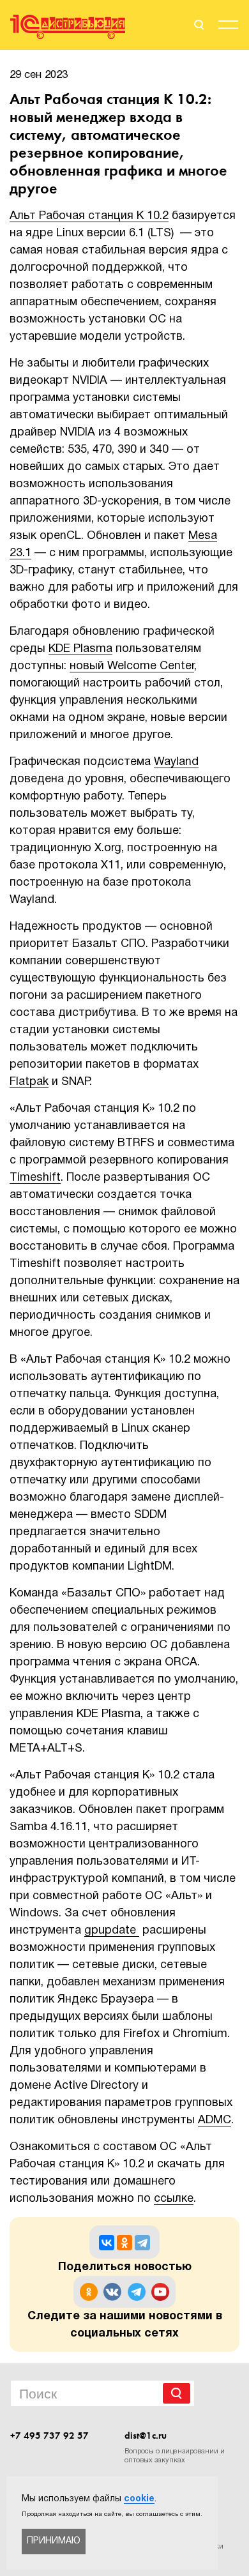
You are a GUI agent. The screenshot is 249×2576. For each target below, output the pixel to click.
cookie (139, 2499)
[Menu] (228, 27)
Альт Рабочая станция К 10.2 (89, 216)
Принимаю (54, 2541)
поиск (198, 25)
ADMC (215, 2120)
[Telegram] (142, 2243)
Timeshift (35, 1178)
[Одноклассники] (124, 2243)
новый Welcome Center (132, 666)
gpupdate (112, 1931)
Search (177, 2393)
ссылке (174, 2199)
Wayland (176, 762)
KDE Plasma (80, 649)
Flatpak (29, 1082)
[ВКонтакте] (107, 2243)
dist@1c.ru (146, 2436)
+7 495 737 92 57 (49, 2436)
